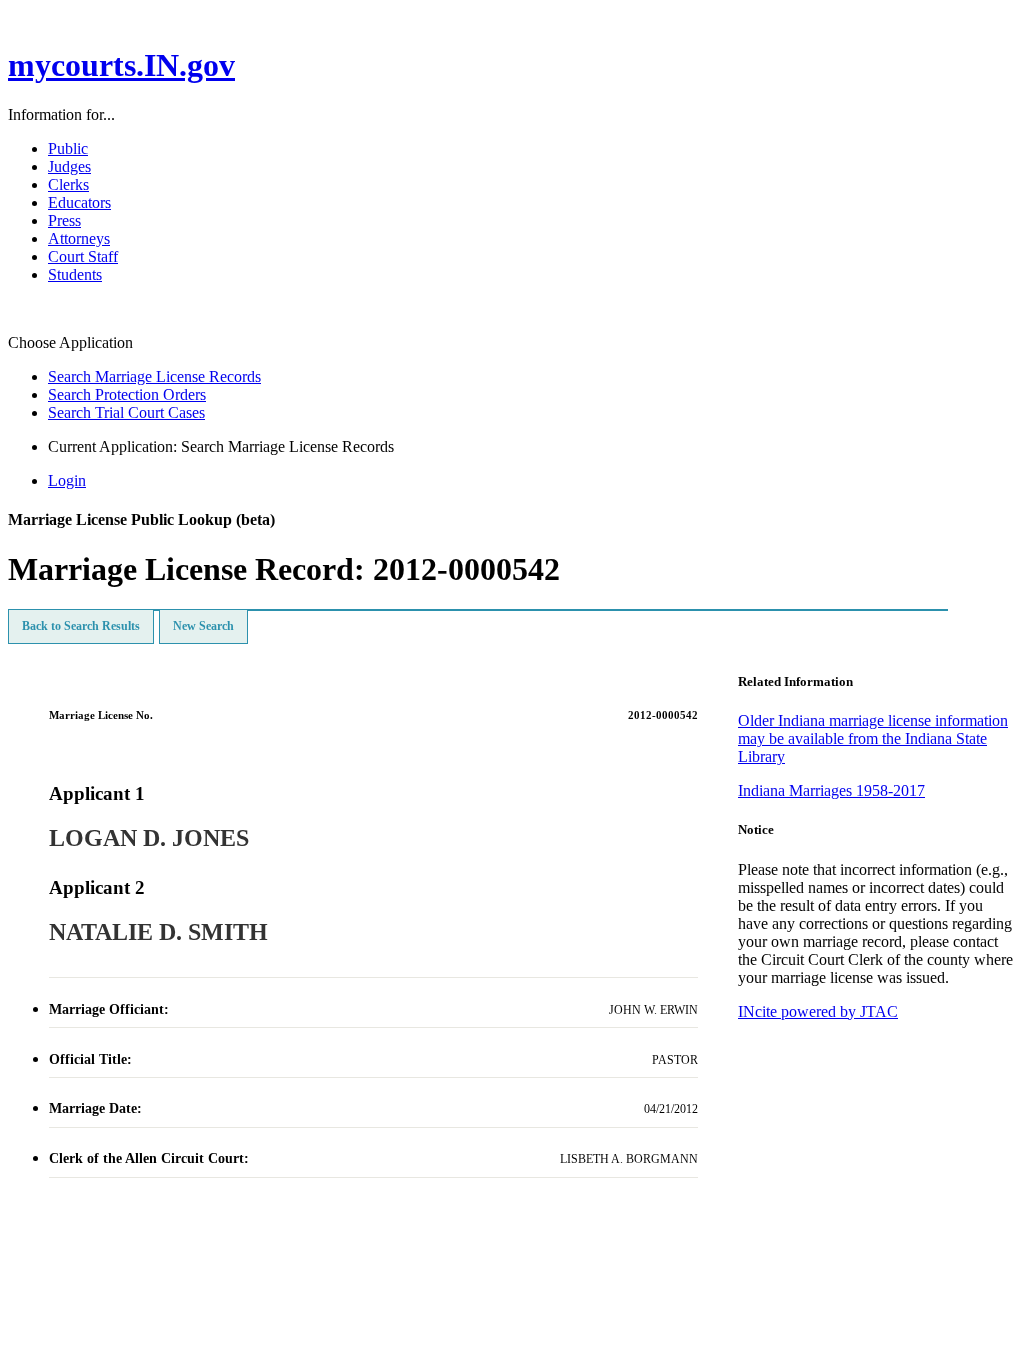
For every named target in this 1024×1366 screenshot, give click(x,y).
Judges (69, 166)
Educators (79, 202)
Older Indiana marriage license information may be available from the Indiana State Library (873, 738)
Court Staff (83, 256)
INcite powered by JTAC (818, 1011)
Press (64, 220)
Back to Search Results (81, 626)
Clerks (68, 184)
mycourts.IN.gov (121, 65)
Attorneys (79, 238)
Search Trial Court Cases (126, 412)
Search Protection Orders (127, 394)
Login (67, 480)
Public (68, 148)
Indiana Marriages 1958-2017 (831, 790)
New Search (203, 626)
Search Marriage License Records (154, 376)
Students (75, 274)
